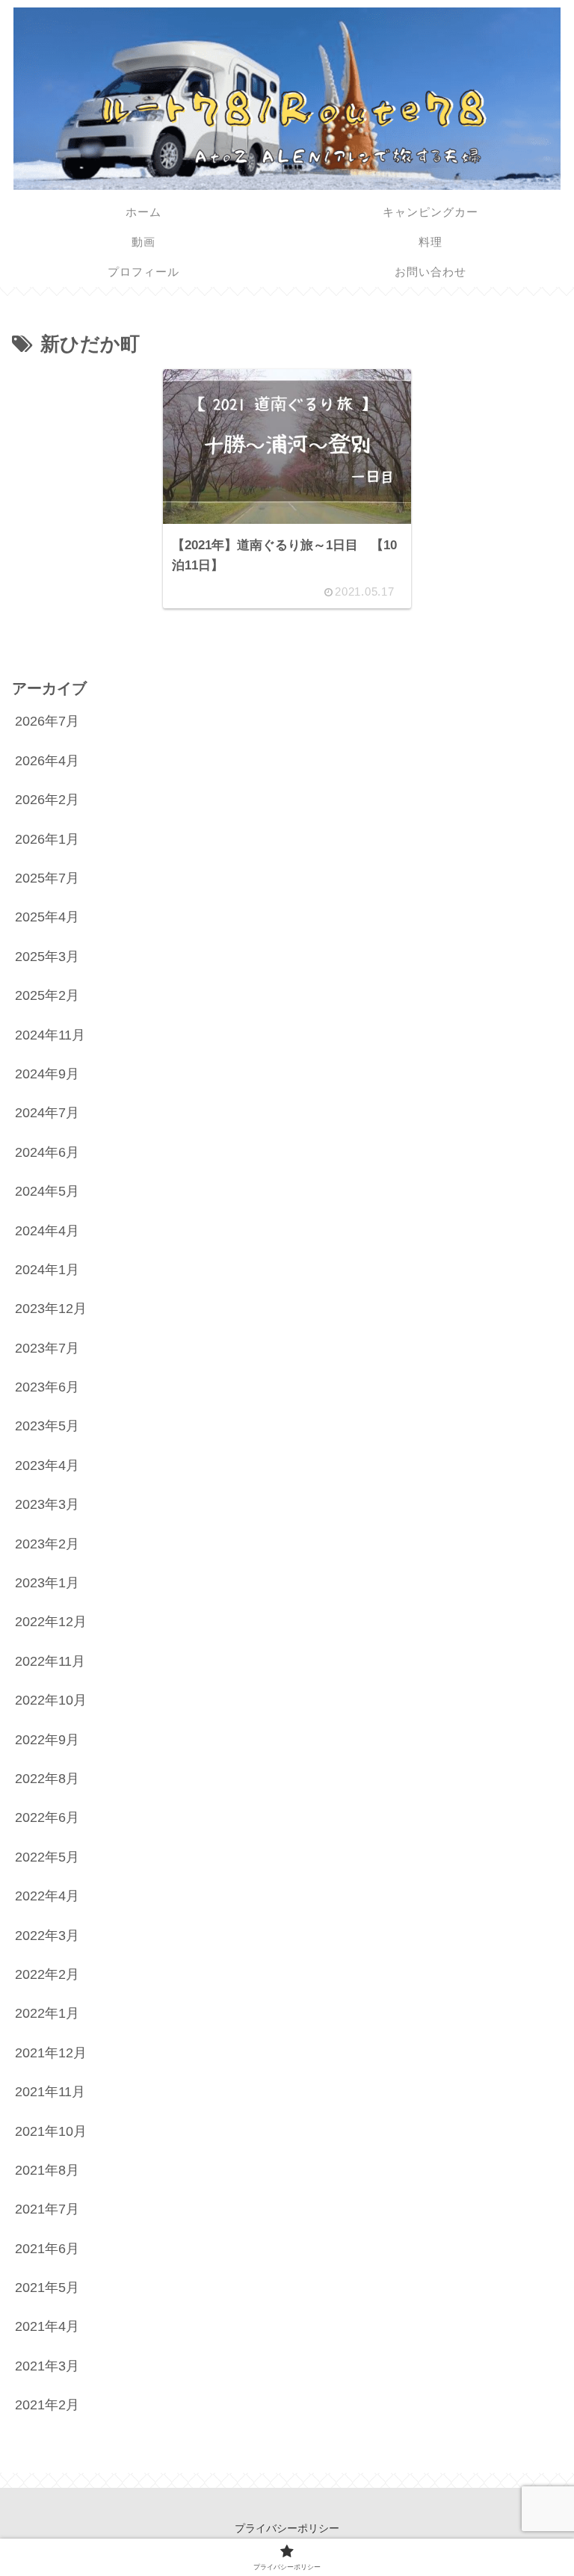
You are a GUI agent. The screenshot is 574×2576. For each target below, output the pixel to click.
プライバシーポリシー (287, 2528)
